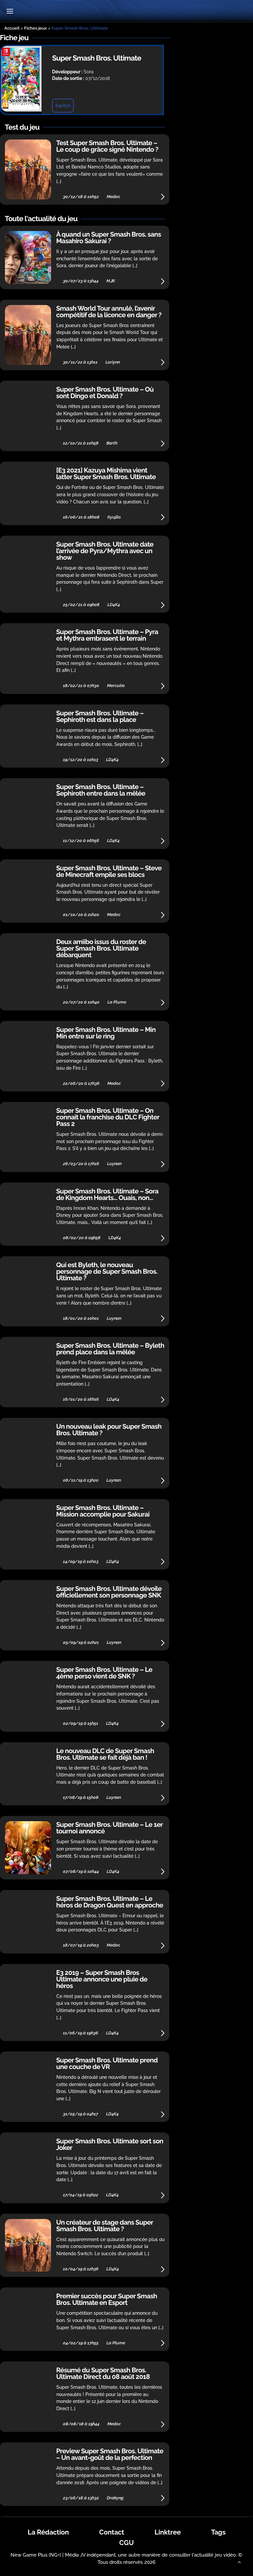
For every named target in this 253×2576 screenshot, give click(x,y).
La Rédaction (48, 2532)
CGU (126, 2543)
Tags (218, 2532)
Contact (112, 2532)
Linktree (168, 2532)
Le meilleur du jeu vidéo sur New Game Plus (126, 12)
